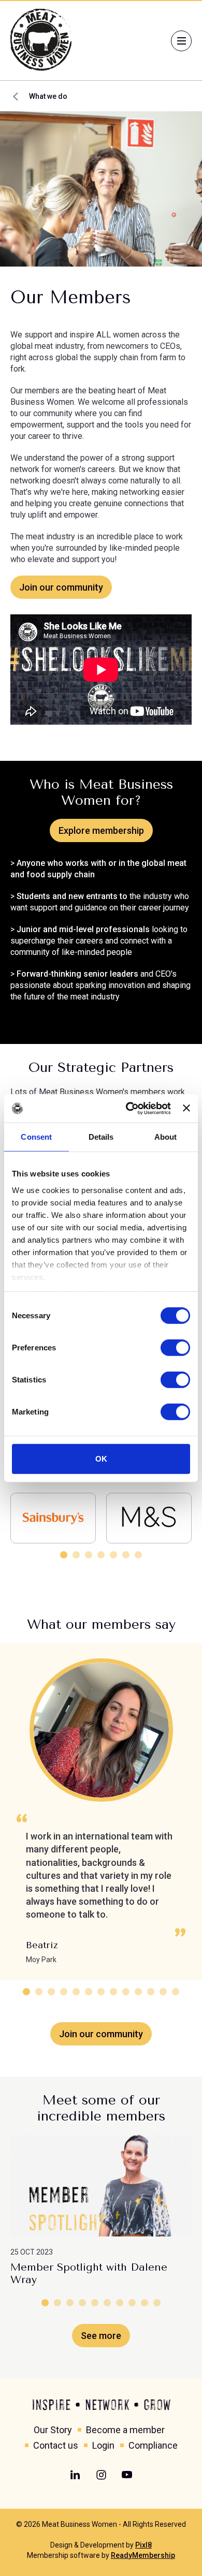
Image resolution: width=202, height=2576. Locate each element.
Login (103, 2445)
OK (101, 1459)
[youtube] (127, 2475)
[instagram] (101, 2475)
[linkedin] (75, 2475)
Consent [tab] (36, 1137)
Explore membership (101, 830)
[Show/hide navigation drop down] (181, 41)
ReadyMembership (143, 2555)
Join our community (61, 587)
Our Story (53, 2430)
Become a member (125, 2430)
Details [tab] (101, 1137)
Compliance (153, 2445)
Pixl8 (143, 2545)
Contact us (56, 2445)
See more (101, 2336)
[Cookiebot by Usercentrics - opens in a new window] (128, 1108)
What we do (48, 96)
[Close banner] (186, 1108)
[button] (64, 1555)
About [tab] (166, 1137)
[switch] (175, 1348)
